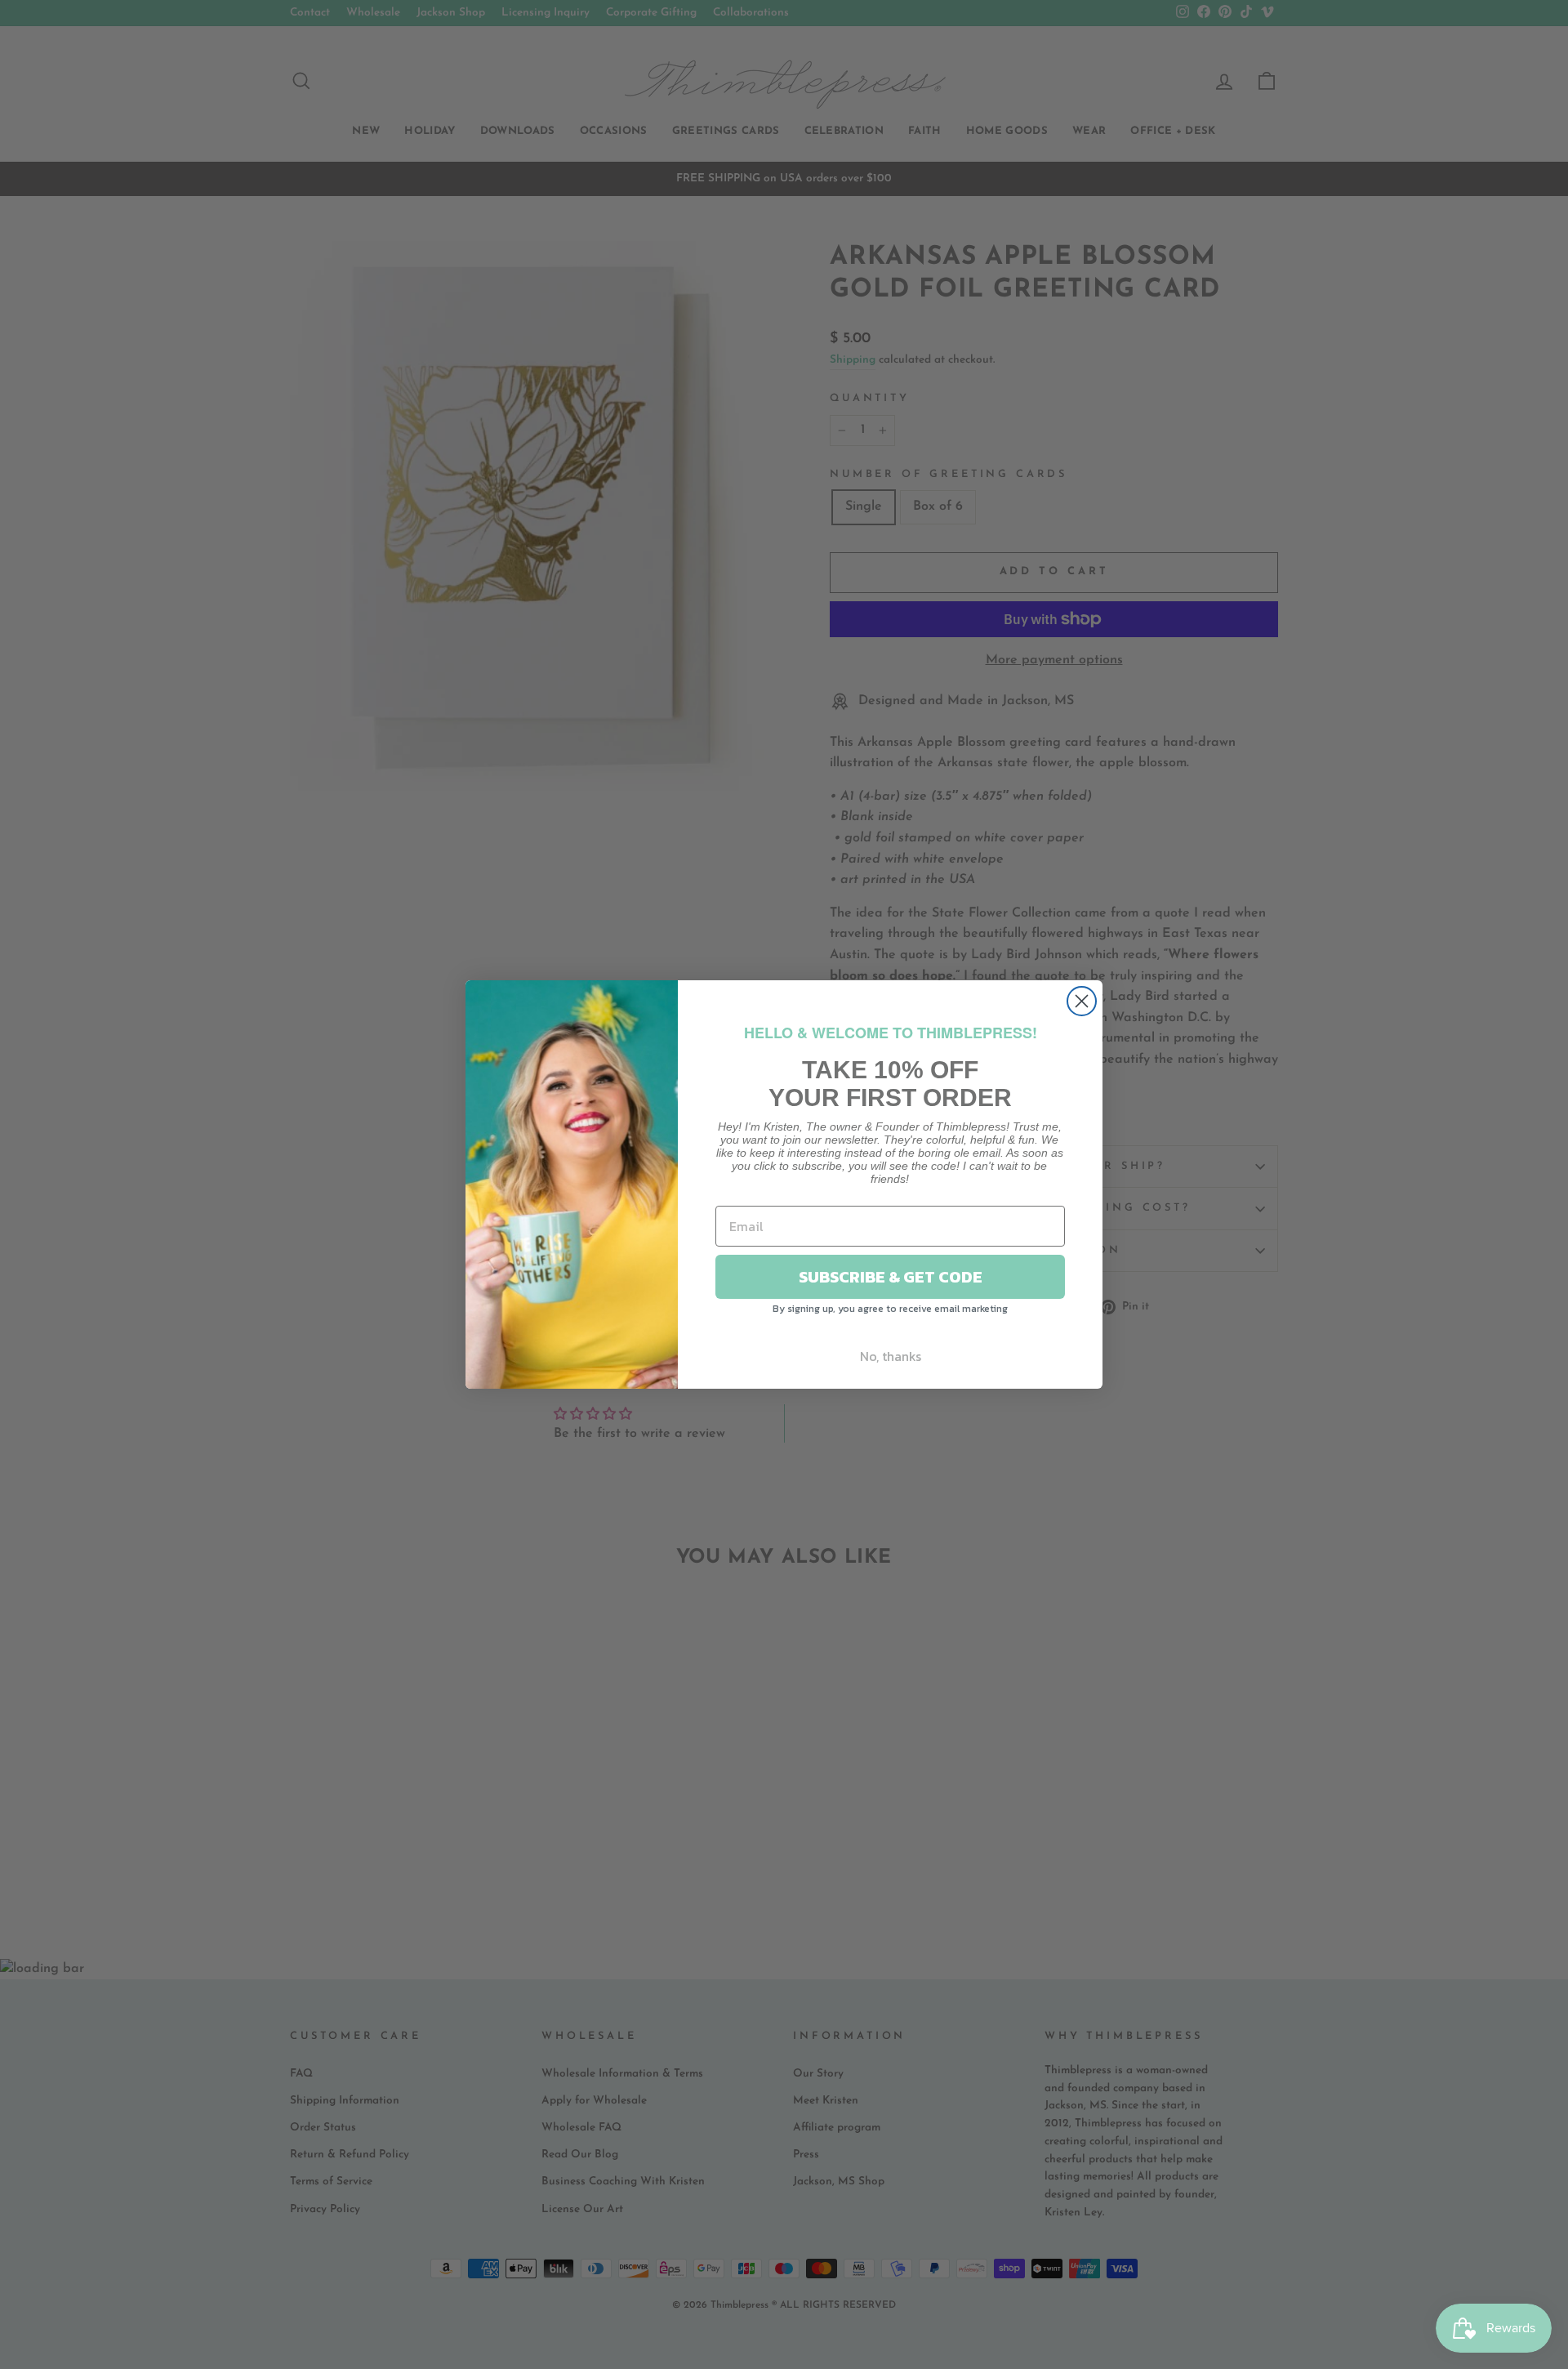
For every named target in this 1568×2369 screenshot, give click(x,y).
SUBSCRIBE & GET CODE (891, 1277)
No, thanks (891, 1356)
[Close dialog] (1082, 1001)
